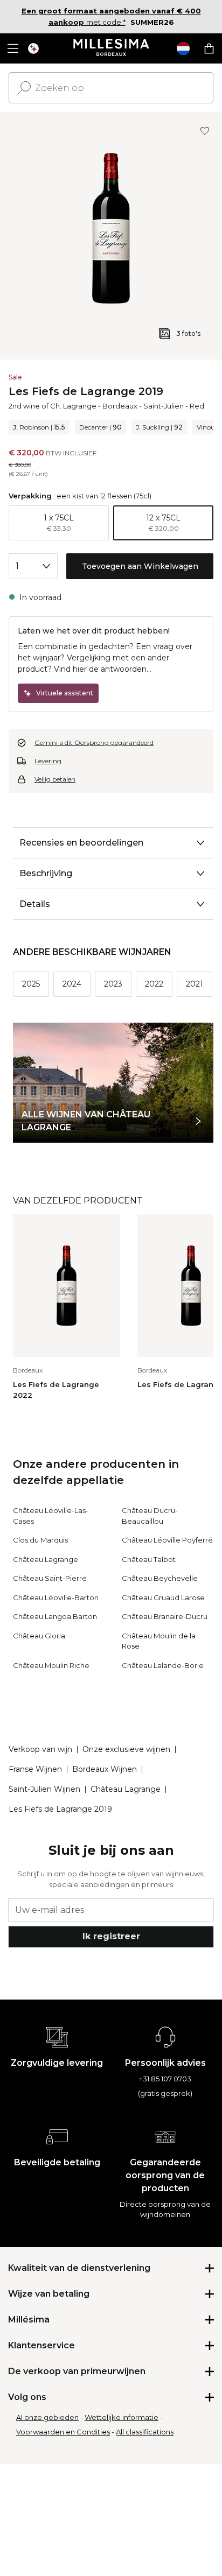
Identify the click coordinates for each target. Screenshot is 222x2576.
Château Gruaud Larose (163, 1597)
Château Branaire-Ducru (165, 1616)
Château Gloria (39, 1636)
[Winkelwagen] (209, 48)
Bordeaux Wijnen (105, 1769)
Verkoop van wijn (40, 1749)
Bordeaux (120, 406)
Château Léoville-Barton (56, 1597)
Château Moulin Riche (51, 1665)
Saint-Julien (164, 406)
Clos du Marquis (40, 1540)
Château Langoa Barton (55, 1616)
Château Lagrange (46, 1559)
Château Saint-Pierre (50, 1578)
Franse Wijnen (35, 1769)
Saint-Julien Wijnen (44, 1789)
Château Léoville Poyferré (167, 1540)
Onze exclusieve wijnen (126, 1749)
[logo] (111, 48)
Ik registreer (111, 1936)
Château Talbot (149, 1559)
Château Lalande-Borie (163, 1665)
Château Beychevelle (160, 1578)
